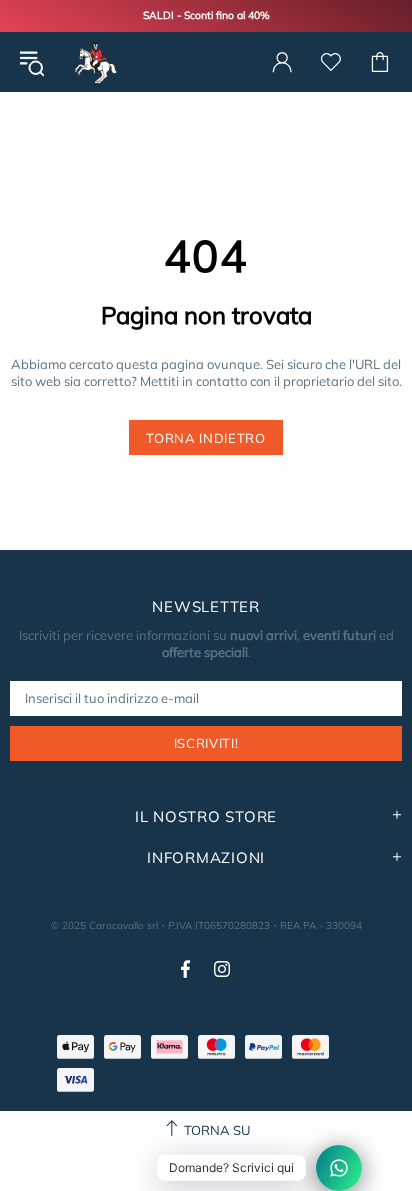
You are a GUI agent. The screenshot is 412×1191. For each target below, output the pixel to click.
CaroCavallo (94, 62)
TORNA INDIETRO (205, 438)
